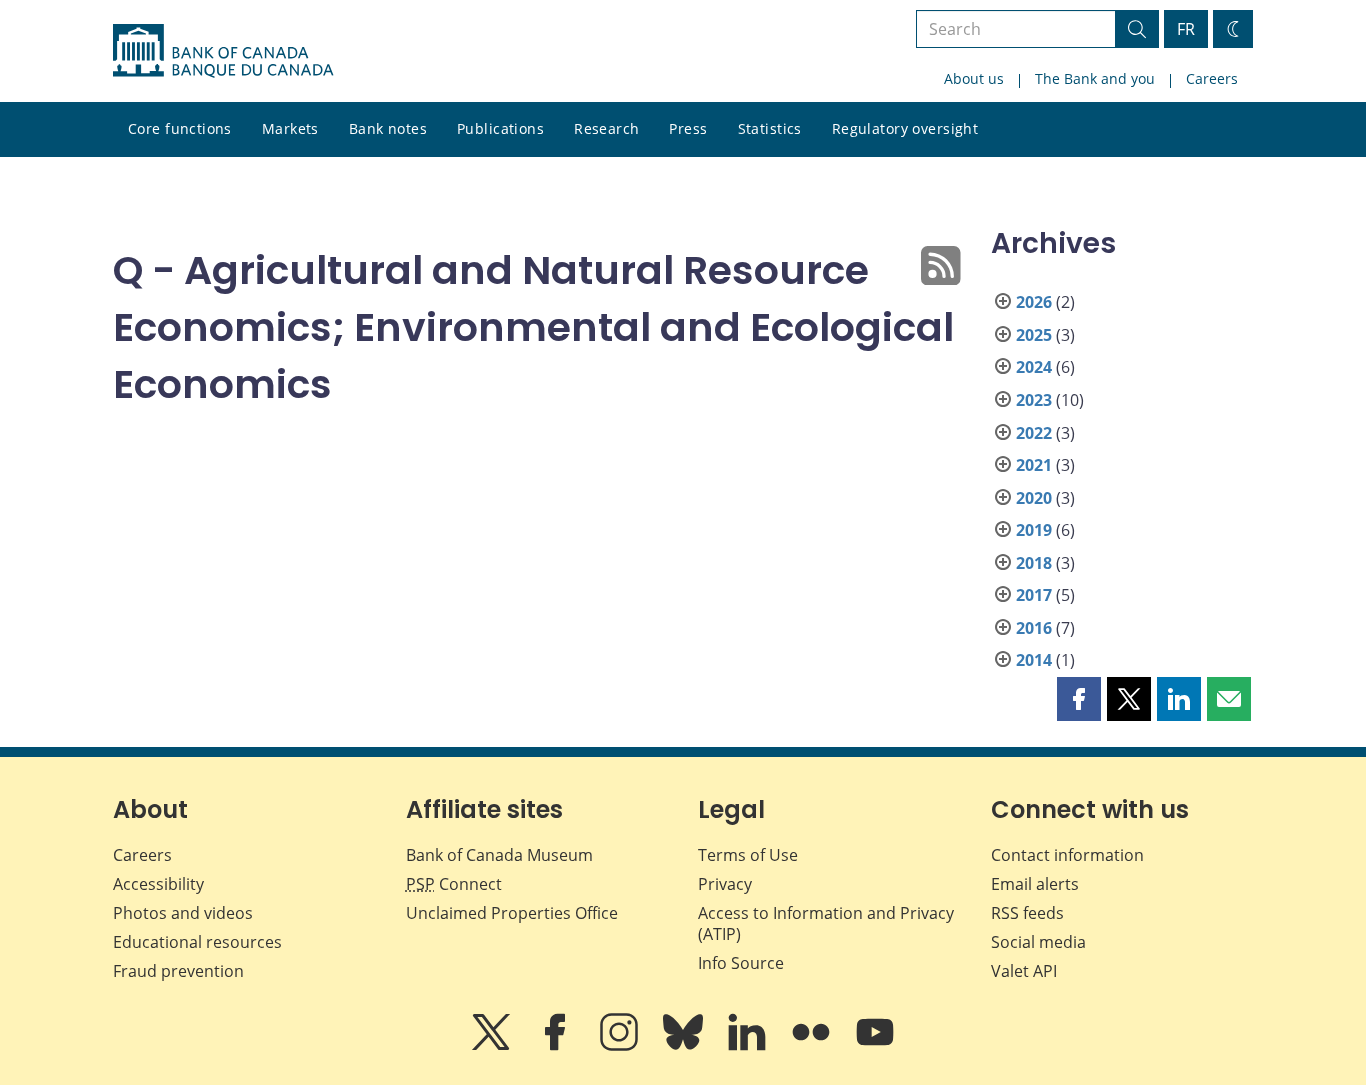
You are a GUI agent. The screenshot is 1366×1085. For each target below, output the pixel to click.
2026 (1034, 302)
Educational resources (197, 942)
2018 (1034, 563)
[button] (1079, 699)
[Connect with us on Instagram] (621, 1046)
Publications (500, 128)
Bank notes (388, 128)
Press (688, 128)
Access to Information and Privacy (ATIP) (826, 923)
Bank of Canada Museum (499, 855)
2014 (1034, 660)
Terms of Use (748, 855)
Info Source (741, 963)
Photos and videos (183, 913)
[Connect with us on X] (493, 1046)
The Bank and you (1095, 78)
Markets (290, 128)
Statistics (770, 128)
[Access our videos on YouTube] (875, 1046)
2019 (1034, 530)
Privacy (725, 884)
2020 (1034, 498)
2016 (1034, 628)
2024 (1034, 367)
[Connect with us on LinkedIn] (749, 1046)
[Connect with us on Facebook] (557, 1046)
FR (1186, 29)
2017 (1034, 595)
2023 (1034, 400)
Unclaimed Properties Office (512, 913)
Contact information (1067, 855)
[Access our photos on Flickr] (813, 1046)
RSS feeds (1027, 913)
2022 (1034, 433)
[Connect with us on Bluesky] (685, 1046)
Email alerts (1035, 884)
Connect (454, 884)
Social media (1038, 942)
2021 (1034, 465)
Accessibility (158, 884)
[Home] (223, 51)
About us (974, 78)
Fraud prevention (178, 971)
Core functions (180, 128)
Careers (1212, 78)
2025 (1034, 335)
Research (606, 128)
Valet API (1024, 971)
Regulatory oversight (905, 128)
